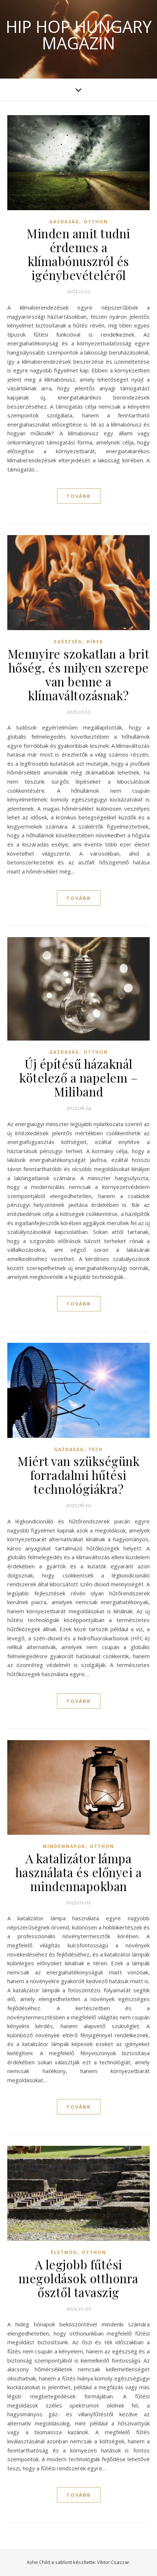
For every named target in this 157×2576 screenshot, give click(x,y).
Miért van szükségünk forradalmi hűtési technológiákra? (78, 1475)
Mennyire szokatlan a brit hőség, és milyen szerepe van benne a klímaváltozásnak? (79, 674)
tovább (79, 496)
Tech (96, 1449)
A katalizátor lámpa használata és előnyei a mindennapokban (79, 1872)
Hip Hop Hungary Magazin (79, 35)
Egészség (68, 642)
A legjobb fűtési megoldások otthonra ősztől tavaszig (78, 2278)
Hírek (95, 642)
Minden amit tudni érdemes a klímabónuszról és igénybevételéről (78, 254)
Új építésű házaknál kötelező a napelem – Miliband (78, 1077)
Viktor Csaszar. (114, 2562)
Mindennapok (64, 1846)
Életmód (64, 2252)
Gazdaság (64, 222)
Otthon (96, 222)
